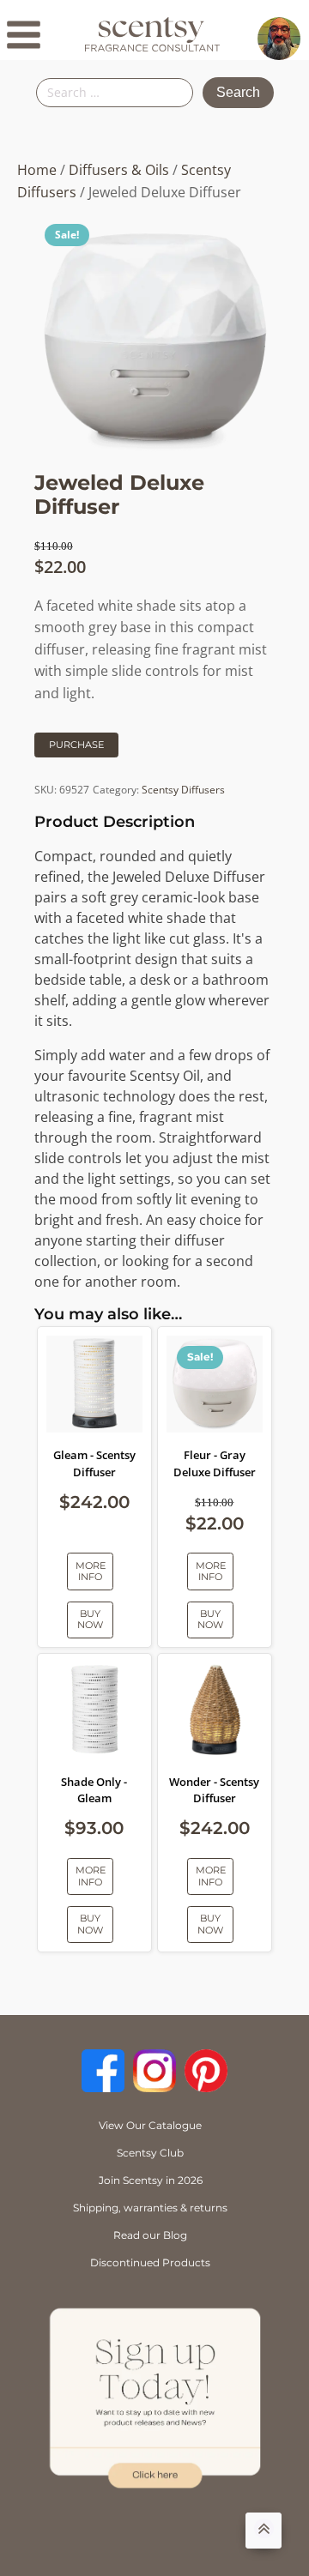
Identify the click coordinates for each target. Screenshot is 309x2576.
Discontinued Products (150, 2262)
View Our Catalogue (150, 2125)
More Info (91, 1571)
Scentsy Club (150, 2153)
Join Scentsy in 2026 (151, 2180)
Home (37, 170)
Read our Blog (150, 2235)
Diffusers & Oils (119, 170)
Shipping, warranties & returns (150, 2208)
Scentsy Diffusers (183, 790)
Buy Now (90, 1619)
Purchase (76, 745)
